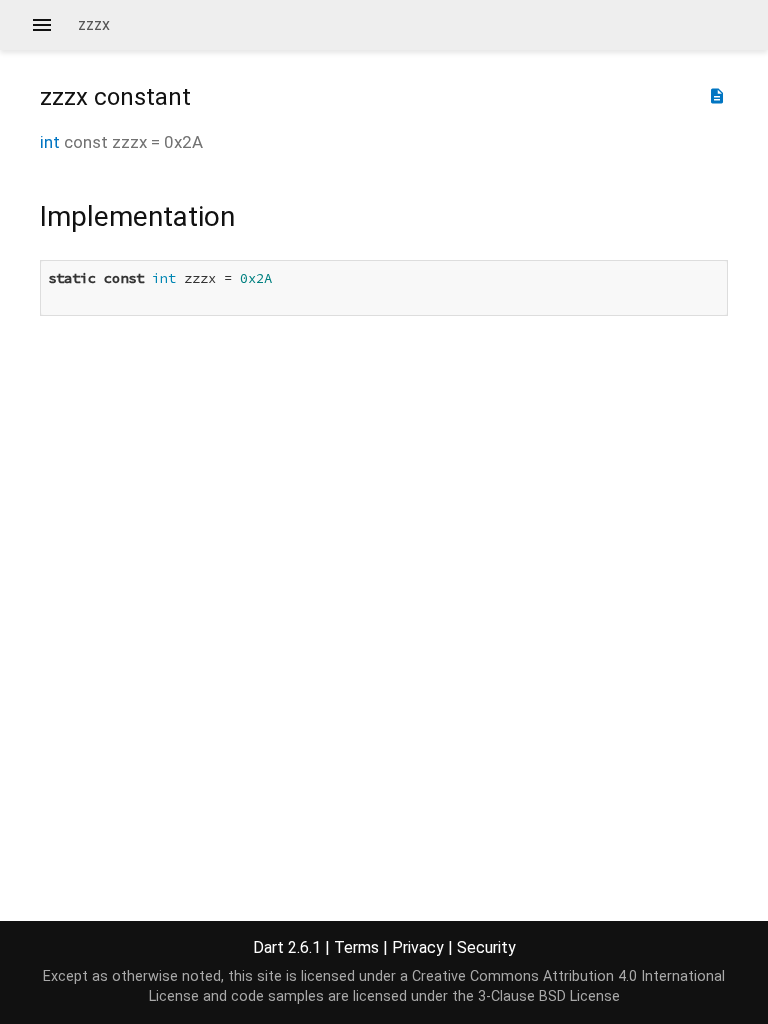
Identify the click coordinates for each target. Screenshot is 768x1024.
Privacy (418, 947)
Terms (356, 947)
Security (486, 947)
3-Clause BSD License (549, 996)
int (50, 142)
